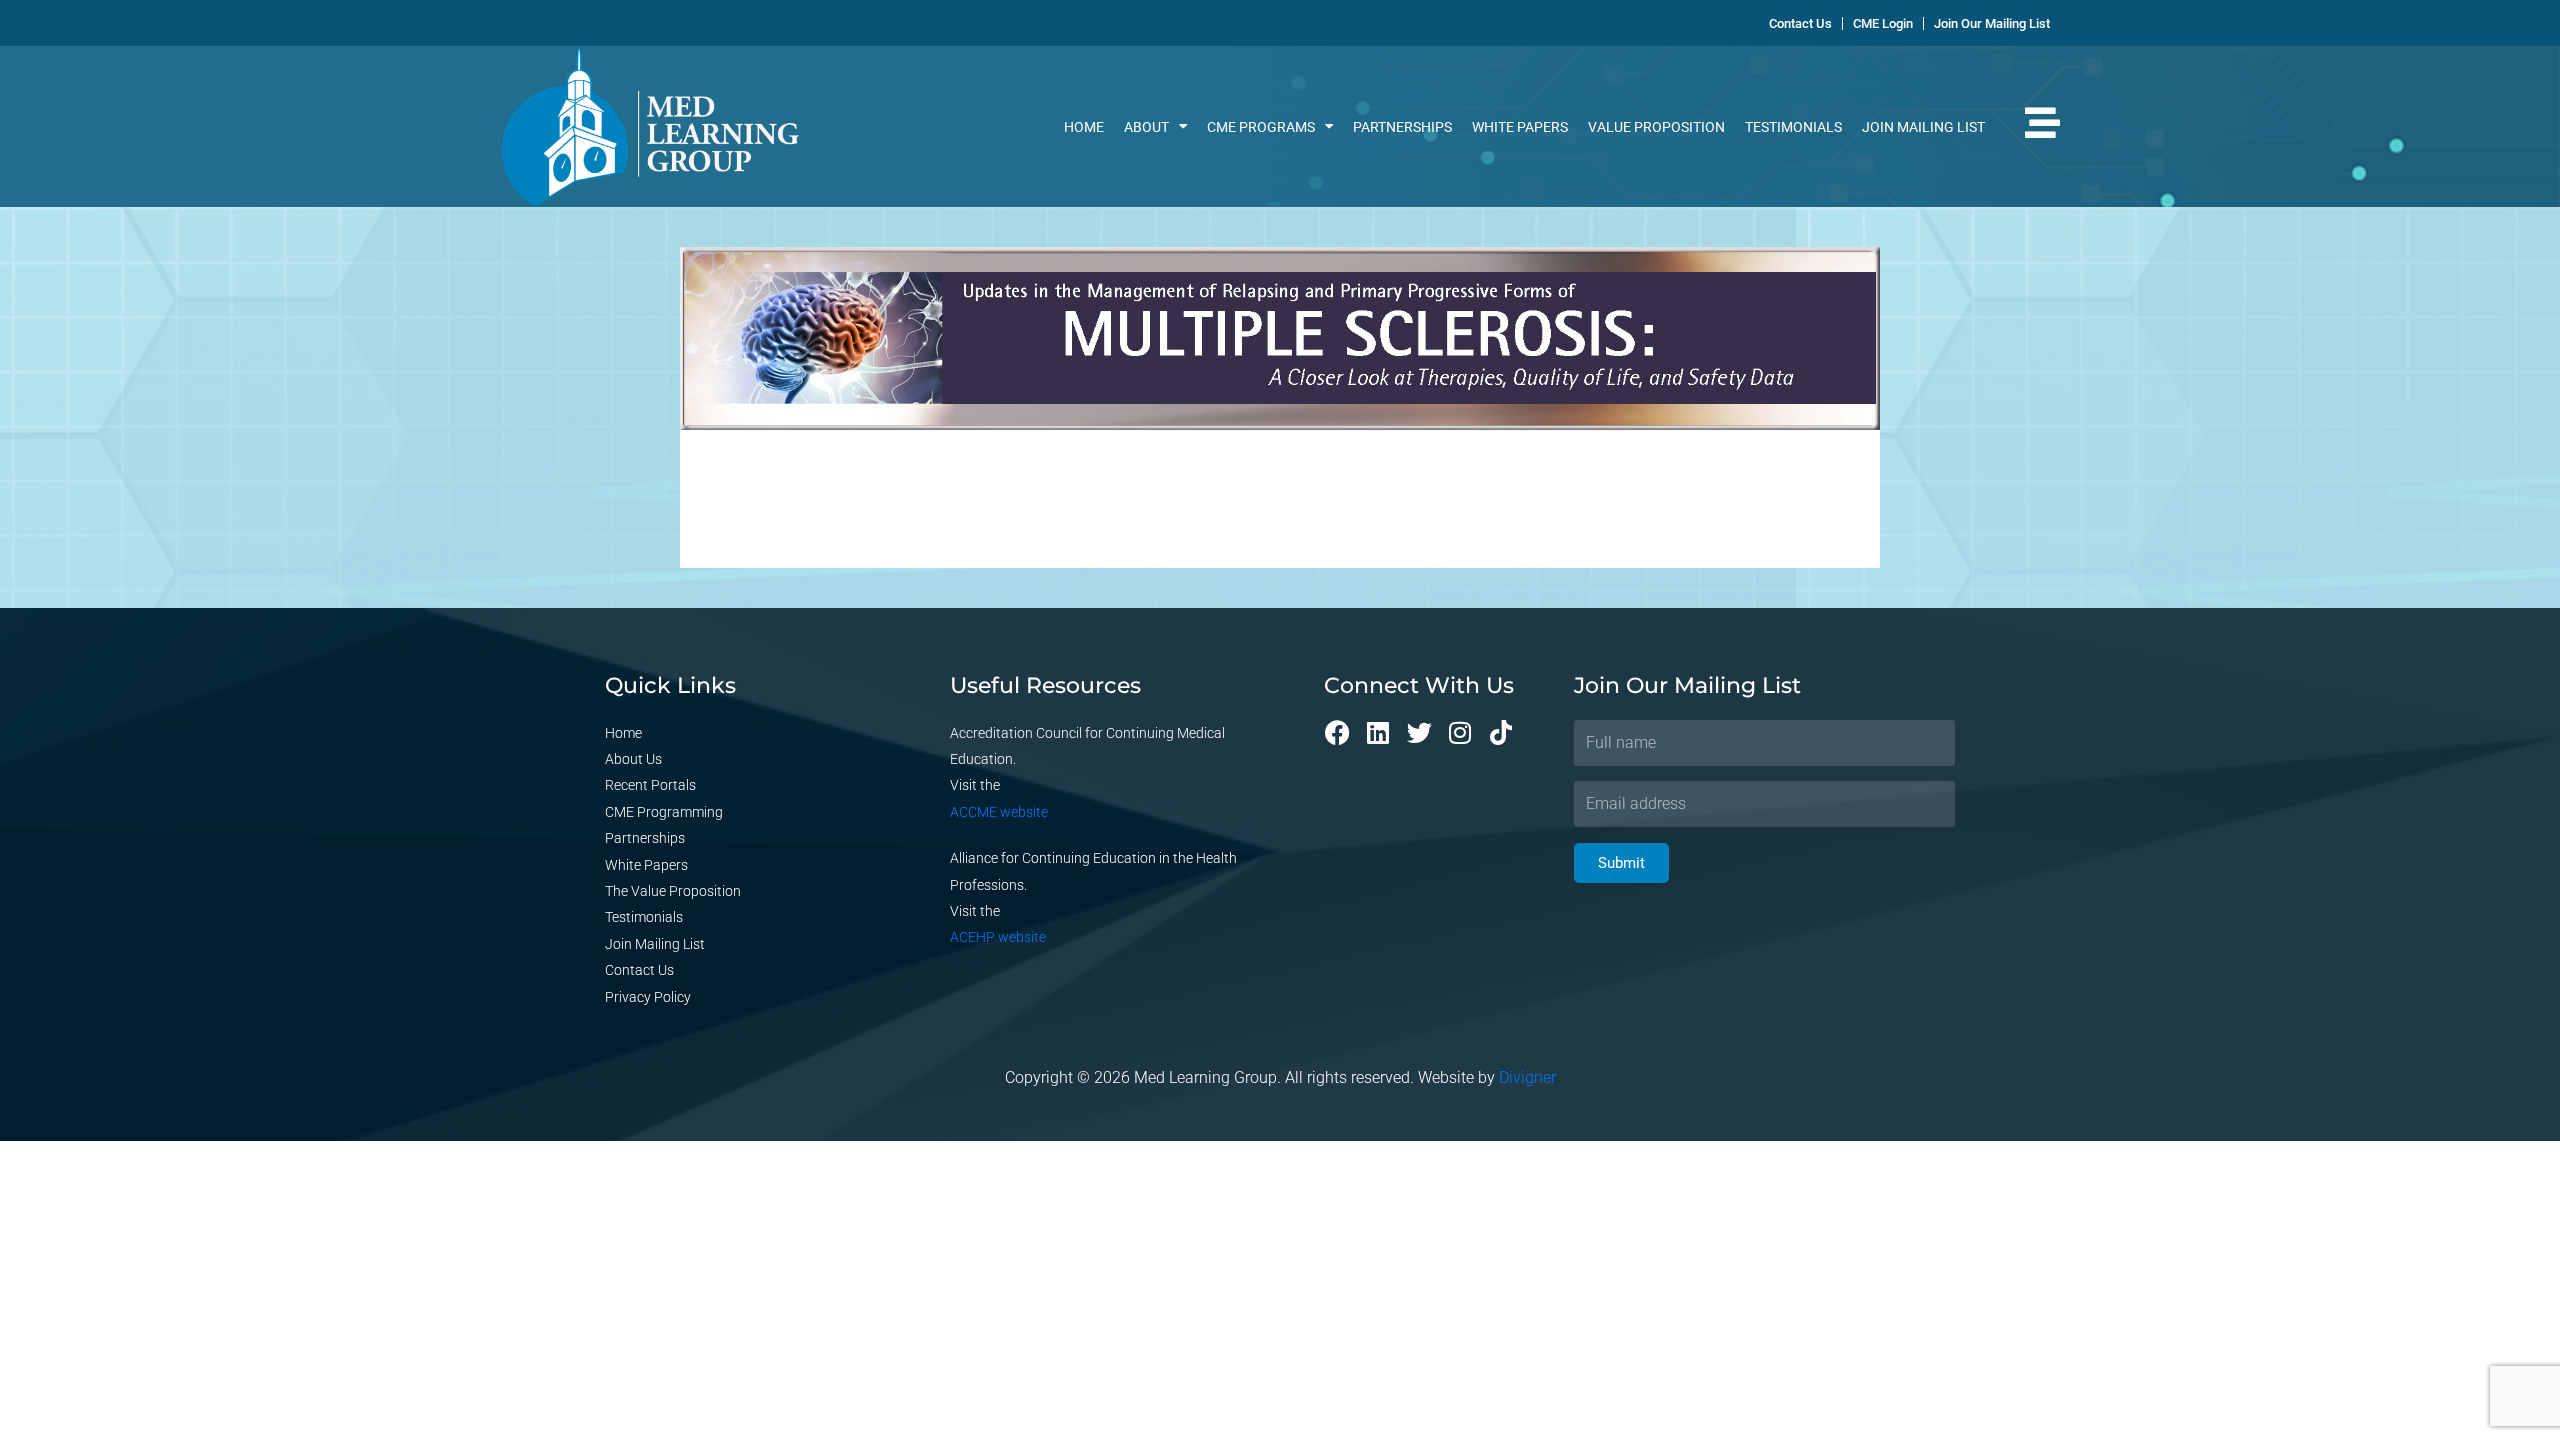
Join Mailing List (1923, 127)
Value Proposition (1656, 127)
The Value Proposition (673, 891)
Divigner (1527, 1077)
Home (1084, 127)
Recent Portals (650, 785)
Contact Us (639, 970)
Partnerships (1402, 127)
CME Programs (1261, 127)
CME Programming (664, 812)
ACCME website (999, 812)
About (1146, 127)
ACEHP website (998, 937)
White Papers (1520, 127)
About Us (633, 759)
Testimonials (1793, 127)
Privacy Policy (648, 997)
